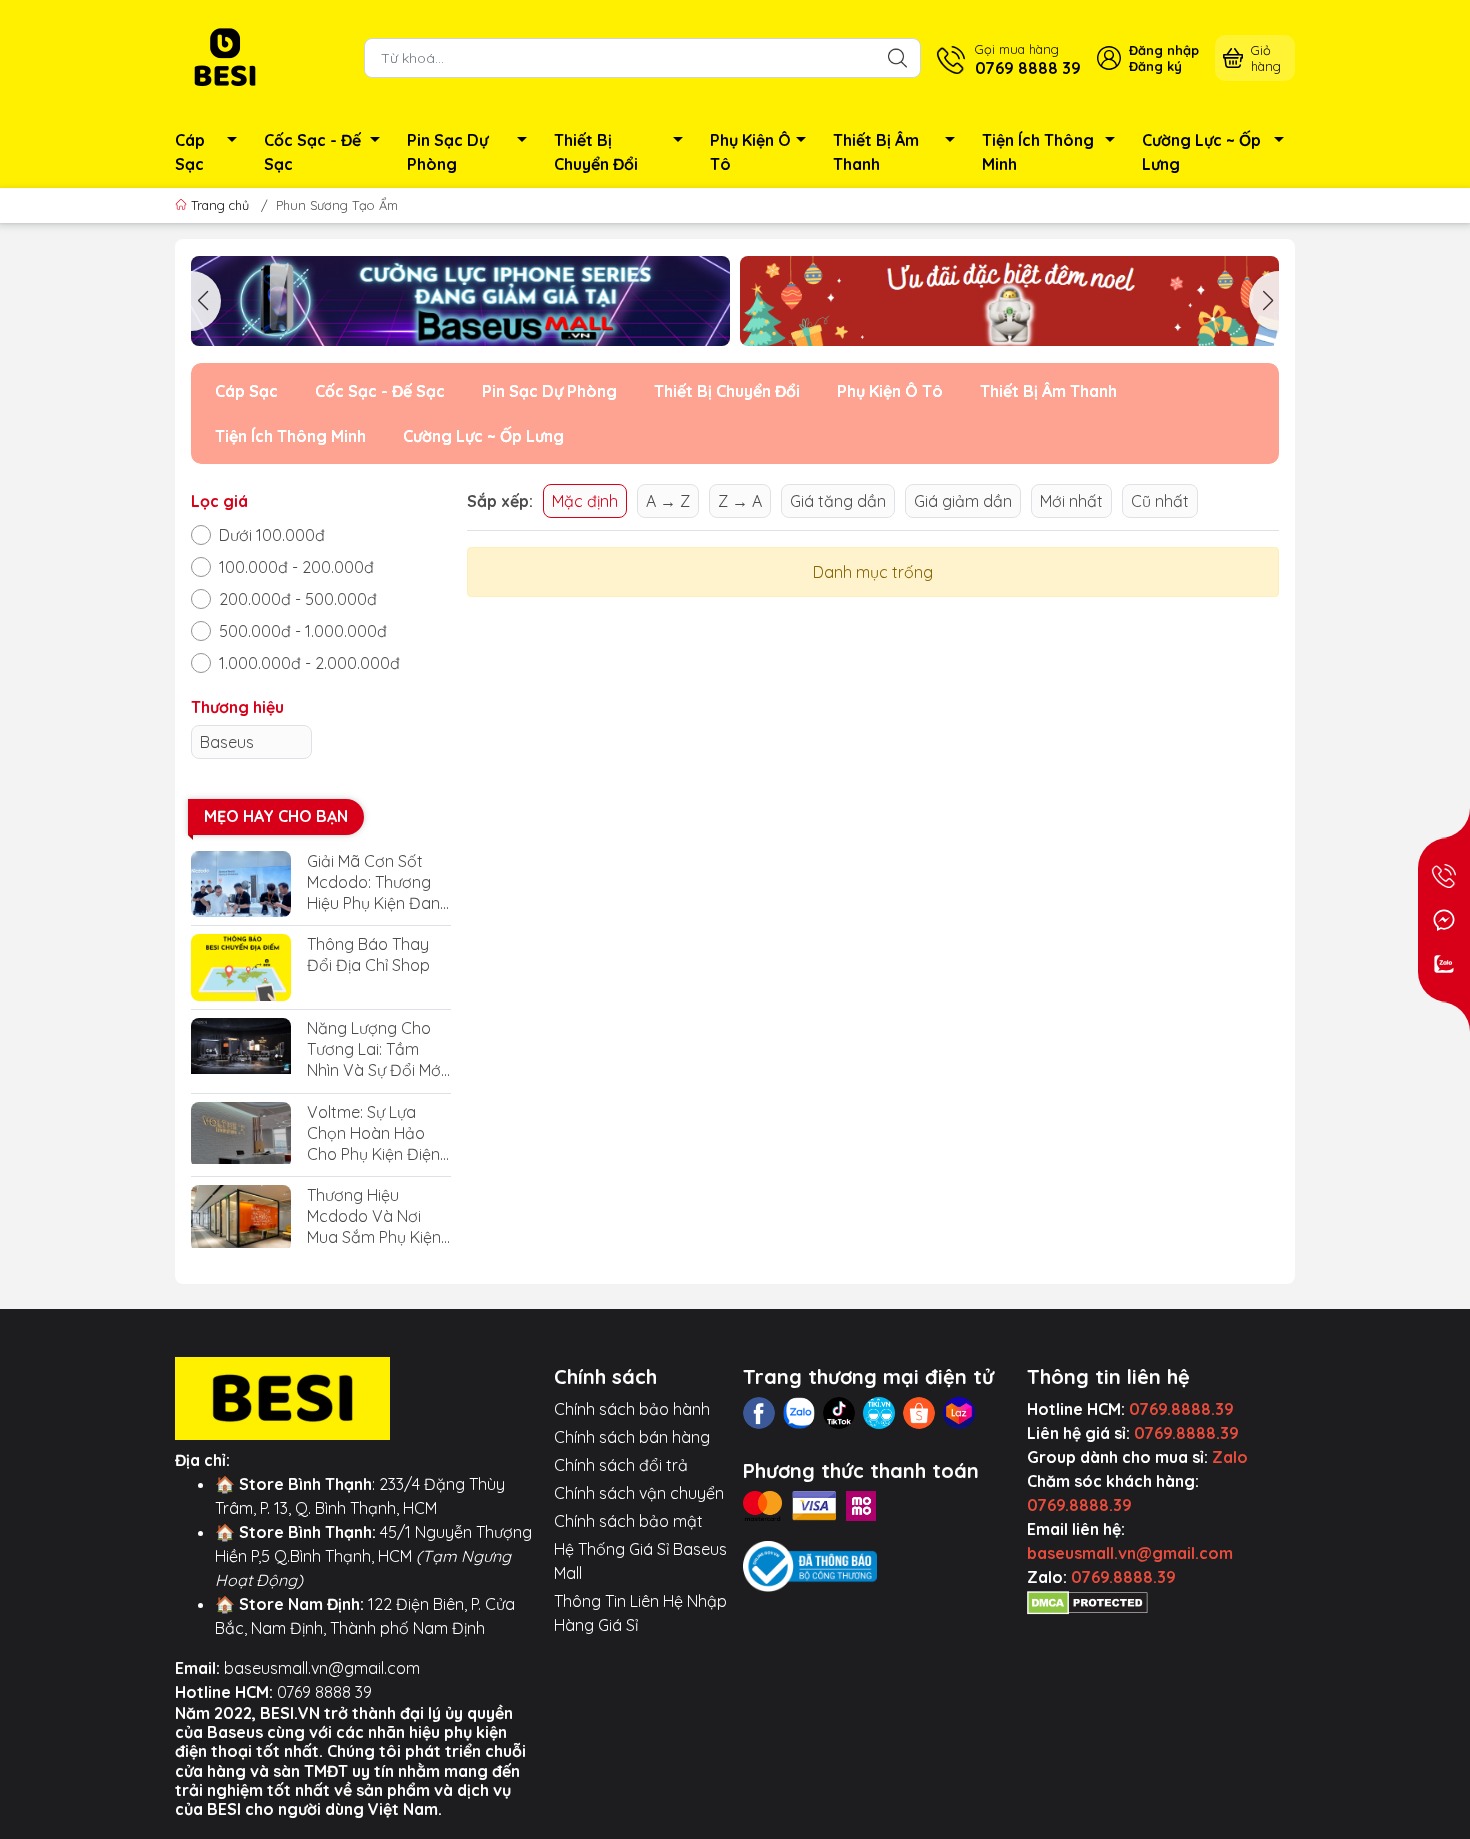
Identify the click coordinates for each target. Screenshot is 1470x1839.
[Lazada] (959, 1413)
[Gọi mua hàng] (1444, 876)
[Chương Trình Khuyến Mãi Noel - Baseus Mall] (1009, 301)
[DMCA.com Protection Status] (1087, 1601)
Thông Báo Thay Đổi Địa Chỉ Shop (368, 954)
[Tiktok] (839, 1413)
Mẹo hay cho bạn (276, 816)
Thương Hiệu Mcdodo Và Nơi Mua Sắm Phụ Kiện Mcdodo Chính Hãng (374, 1216)
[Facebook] (759, 1413)
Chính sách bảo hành (632, 1409)
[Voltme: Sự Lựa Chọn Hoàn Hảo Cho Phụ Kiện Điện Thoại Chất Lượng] (241, 1135)
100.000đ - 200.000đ (296, 567)
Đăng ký (1155, 66)
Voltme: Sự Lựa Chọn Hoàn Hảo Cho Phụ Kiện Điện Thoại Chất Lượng (373, 1133)
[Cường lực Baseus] (460, 301)
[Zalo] (799, 1413)
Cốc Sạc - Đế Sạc (312, 152)
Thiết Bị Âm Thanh (876, 152)
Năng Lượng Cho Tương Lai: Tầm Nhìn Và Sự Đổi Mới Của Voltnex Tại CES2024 (375, 1049)
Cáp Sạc (190, 152)
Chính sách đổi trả (621, 1465)
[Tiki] (879, 1413)
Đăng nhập (1164, 50)
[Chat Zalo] (1444, 964)
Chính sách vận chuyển (639, 1493)
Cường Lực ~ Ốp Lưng (1201, 152)
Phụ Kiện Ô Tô (750, 152)
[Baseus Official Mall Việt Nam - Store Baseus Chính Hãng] (225, 56)
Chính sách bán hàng (632, 1437)
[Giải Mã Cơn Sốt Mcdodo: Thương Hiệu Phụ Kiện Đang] (241, 884)
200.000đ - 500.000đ (298, 599)
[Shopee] (919, 1413)
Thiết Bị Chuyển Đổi (596, 152)
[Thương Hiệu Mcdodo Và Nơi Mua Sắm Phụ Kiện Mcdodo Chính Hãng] (241, 1218)
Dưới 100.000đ (272, 535)
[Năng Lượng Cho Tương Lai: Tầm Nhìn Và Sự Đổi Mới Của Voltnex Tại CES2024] (241, 1051)
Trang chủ (220, 205)
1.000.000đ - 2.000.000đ (309, 663)
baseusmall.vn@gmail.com (322, 1668)
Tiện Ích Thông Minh (1038, 152)
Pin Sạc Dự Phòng (447, 152)
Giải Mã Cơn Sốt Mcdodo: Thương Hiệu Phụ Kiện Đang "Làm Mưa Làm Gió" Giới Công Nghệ (378, 882)
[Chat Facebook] (1444, 920)
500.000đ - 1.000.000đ (303, 631)
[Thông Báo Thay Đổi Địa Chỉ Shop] (241, 967)
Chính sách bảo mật (628, 1521)
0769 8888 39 (324, 1692)
